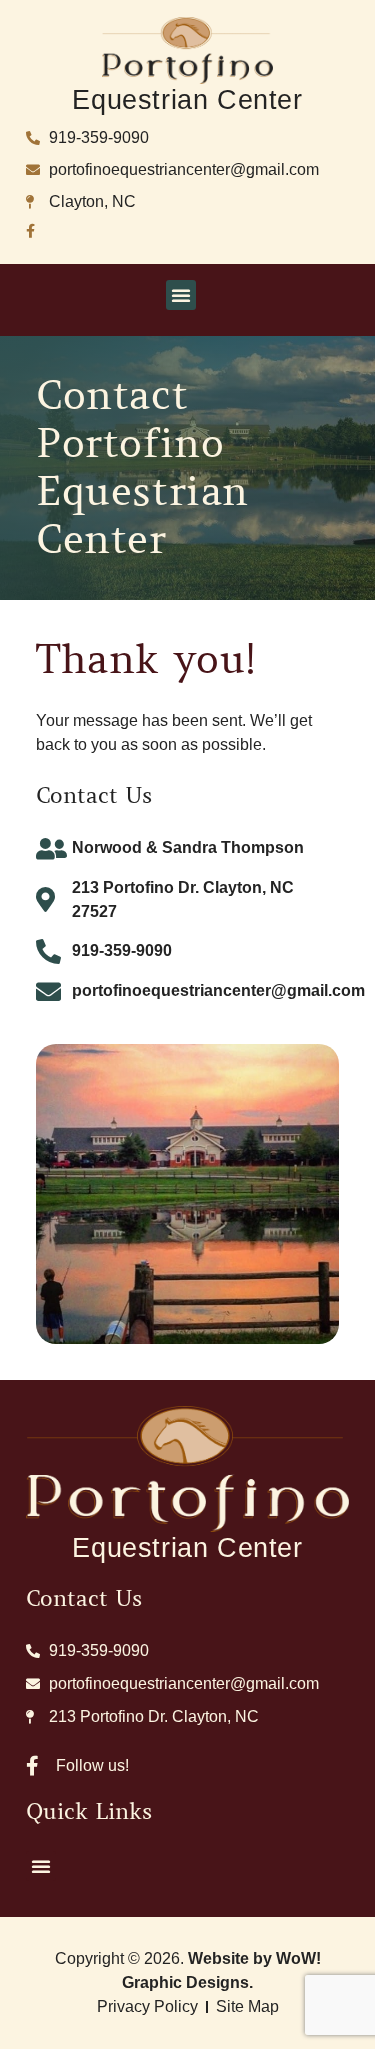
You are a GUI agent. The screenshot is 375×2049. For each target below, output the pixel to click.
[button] (181, 295)
